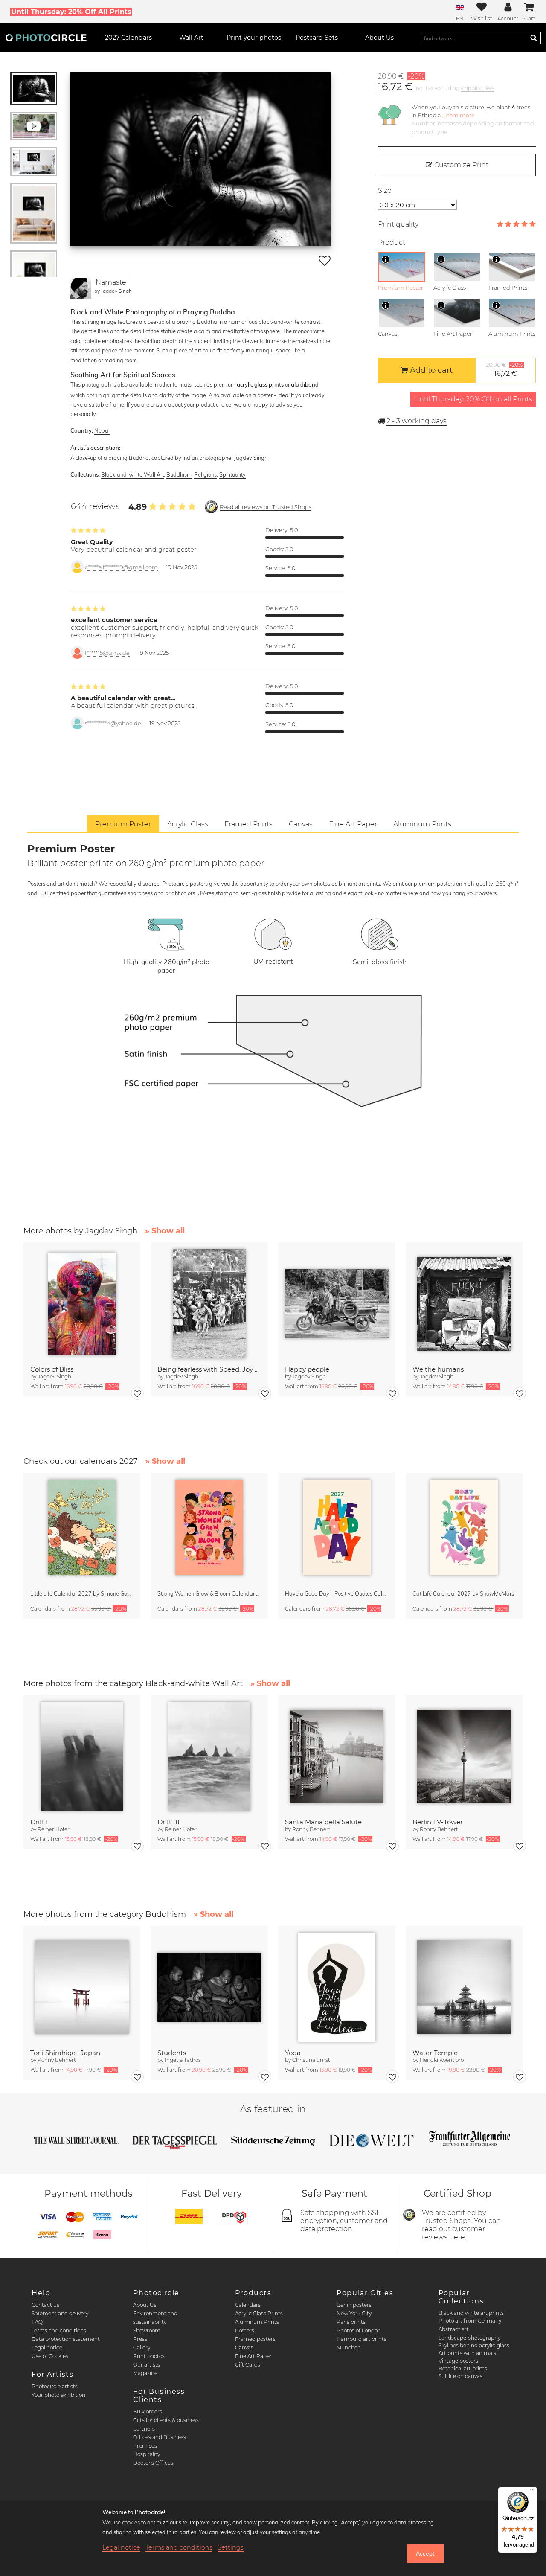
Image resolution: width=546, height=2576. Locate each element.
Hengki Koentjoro (442, 2060)
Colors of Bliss (52, 1369)
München (349, 2348)
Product (392, 243)
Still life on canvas (460, 2376)
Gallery (142, 2348)
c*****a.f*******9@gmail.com (121, 567)
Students (172, 2053)
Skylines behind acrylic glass (474, 2345)
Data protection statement (66, 2339)
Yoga (293, 2053)
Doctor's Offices (153, 2463)
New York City (354, 2313)
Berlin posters (354, 2305)
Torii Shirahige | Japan (65, 2053)
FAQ (37, 2322)
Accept (425, 2553)
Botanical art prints (463, 2368)
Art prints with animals (467, 2353)
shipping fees (478, 88)
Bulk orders (148, 2412)
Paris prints (351, 2322)
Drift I (39, 1822)
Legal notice (47, 2348)
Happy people (307, 1369)
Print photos (149, 2356)
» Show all (165, 1231)
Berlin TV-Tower (438, 1822)
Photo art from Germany (470, 2321)
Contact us (45, 2305)
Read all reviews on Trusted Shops (266, 507)
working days (417, 421)
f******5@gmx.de (107, 653)
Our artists (147, 2365)
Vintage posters (458, 2361)
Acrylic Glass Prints (259, 2313)
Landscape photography (469, 2338)
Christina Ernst (311, 2060)
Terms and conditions (59, 2330)
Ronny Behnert (311, 1829)
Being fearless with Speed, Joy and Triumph (209, 1369)
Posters (245, 2330)
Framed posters (255, 2339)
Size (385, 190)
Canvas (244, 2348)
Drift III (168, 1822)
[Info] (386, 259)
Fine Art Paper (253, 2356)
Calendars (248, 2305)
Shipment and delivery (60, 2313)
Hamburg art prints (362, 2339)
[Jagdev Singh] (81, 288)
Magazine (145, 2373)
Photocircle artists (55, 2386)
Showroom (147, 2330)
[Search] (534, 38)
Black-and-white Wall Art (132, 474)
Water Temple (435, 2053)
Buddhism (179, 474)
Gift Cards (248, 2365)
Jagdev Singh (116, 291)
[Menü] (532, 2492)
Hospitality (147, 2454)
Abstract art (454, 2329)
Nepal (102, 430)
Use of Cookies (50, 2356)
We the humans (438, 1369)
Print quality (398, 224)
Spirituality (232, 474)
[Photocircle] (46, 38)
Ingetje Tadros (183, 2060)
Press (140, 2339)
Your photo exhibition (58, 2395)
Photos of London (359, 2330)
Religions (205, 474)
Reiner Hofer (54, 1829)
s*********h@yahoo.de (113, 723)
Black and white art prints (471, 2313)
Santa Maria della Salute (323, 1822)
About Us (145, 2305)
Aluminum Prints (257, 2322)
